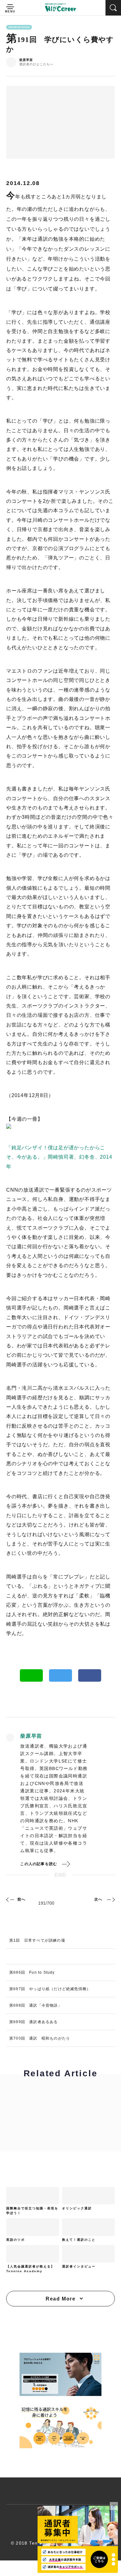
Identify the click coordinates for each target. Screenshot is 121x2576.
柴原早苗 (26, 60)
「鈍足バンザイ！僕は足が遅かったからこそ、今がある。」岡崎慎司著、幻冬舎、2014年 (59, 1157)
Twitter (60, 1675)
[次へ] (110, 1899)
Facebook (90, 1675)
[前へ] (11, 1899)
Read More (60, 2299)
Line (31, 1675)
